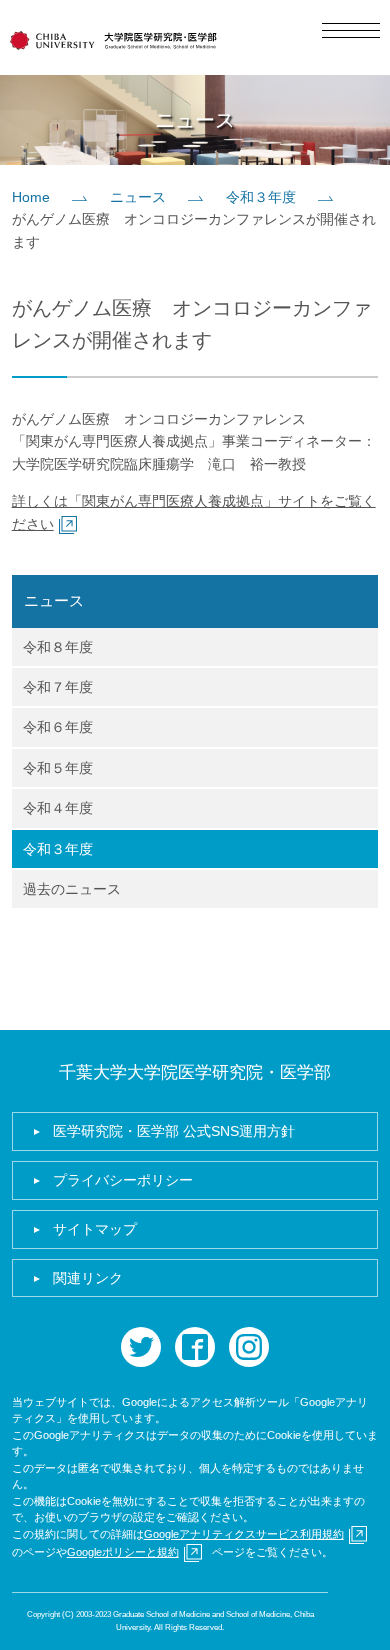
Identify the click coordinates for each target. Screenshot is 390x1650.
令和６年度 (58, 727)
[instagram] (249, 1347)
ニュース (138, 197)
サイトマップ (95, 1229)
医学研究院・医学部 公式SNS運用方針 (174, 1131)
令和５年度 (58, 768)
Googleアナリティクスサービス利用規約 (244, 1534)
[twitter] (141, 1347)
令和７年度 (58, 687)
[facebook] (195, 1347)
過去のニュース (72, 889)
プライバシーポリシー (123, 1180)
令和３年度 (261, 197)
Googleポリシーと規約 (123, 1552)
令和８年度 (58, 647)
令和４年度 (58, 808)
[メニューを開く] (351, 30)
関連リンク (88, 1278)
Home (31, 197)
